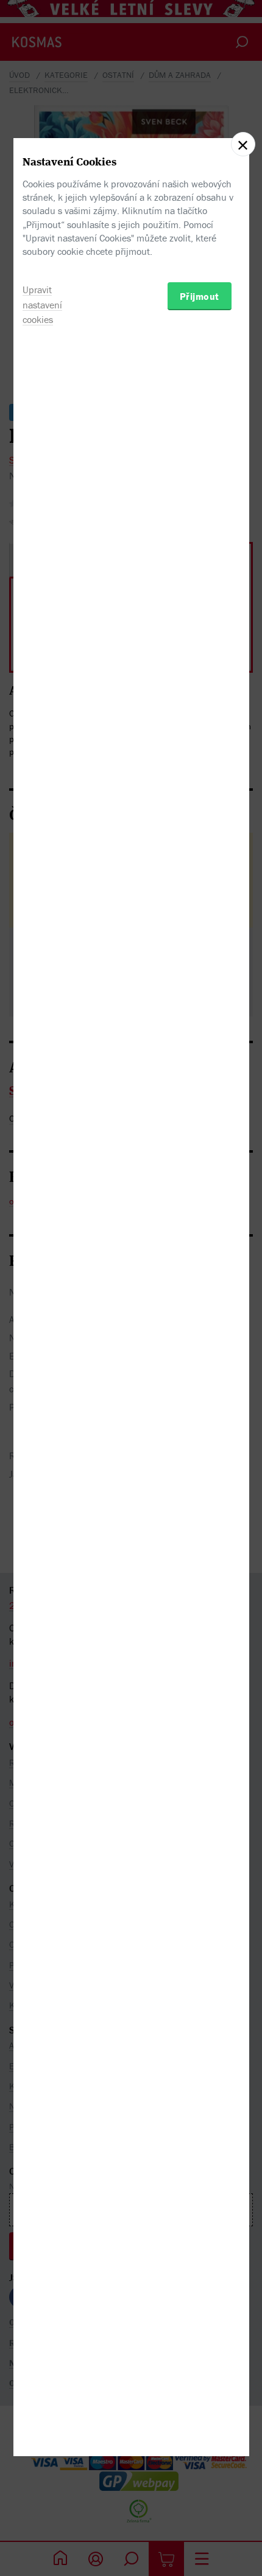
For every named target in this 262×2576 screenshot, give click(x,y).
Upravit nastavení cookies (42, 305)
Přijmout (200, 296)
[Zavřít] (243, 144)
